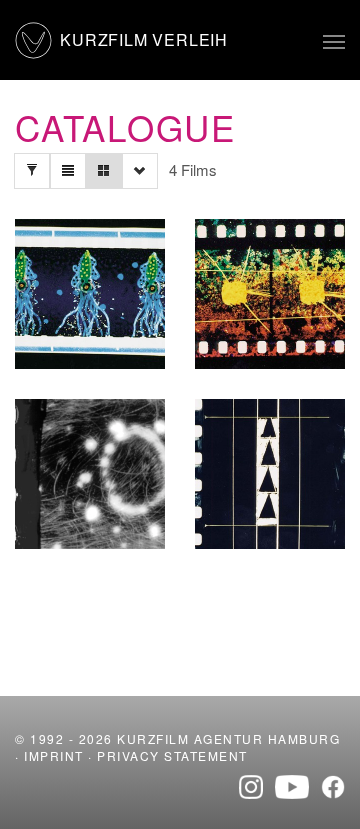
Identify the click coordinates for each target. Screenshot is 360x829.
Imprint (54, 755)
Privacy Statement (172, 755)
